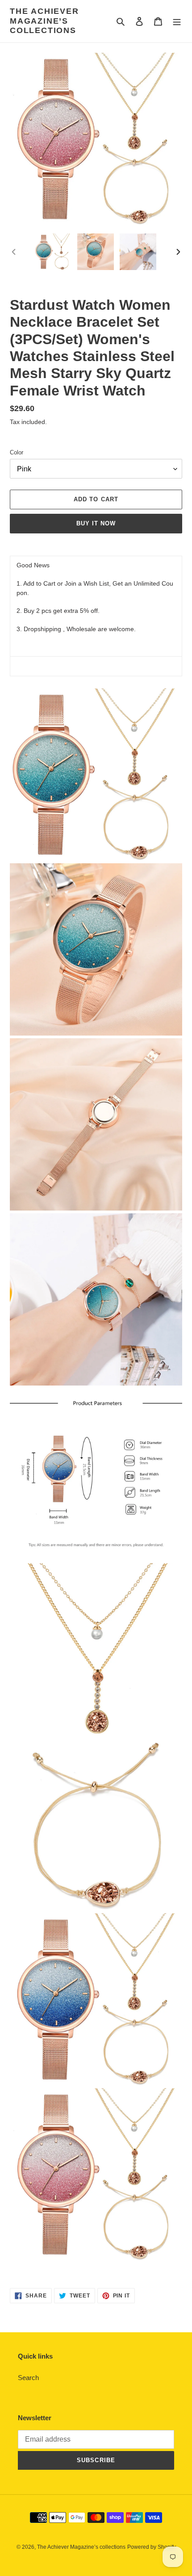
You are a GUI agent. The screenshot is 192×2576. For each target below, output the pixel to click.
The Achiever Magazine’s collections (44, 21)
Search (28, 2378)
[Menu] (177, 21)
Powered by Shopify (152, 2547)
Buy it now (96, 523)
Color (17, 452)
